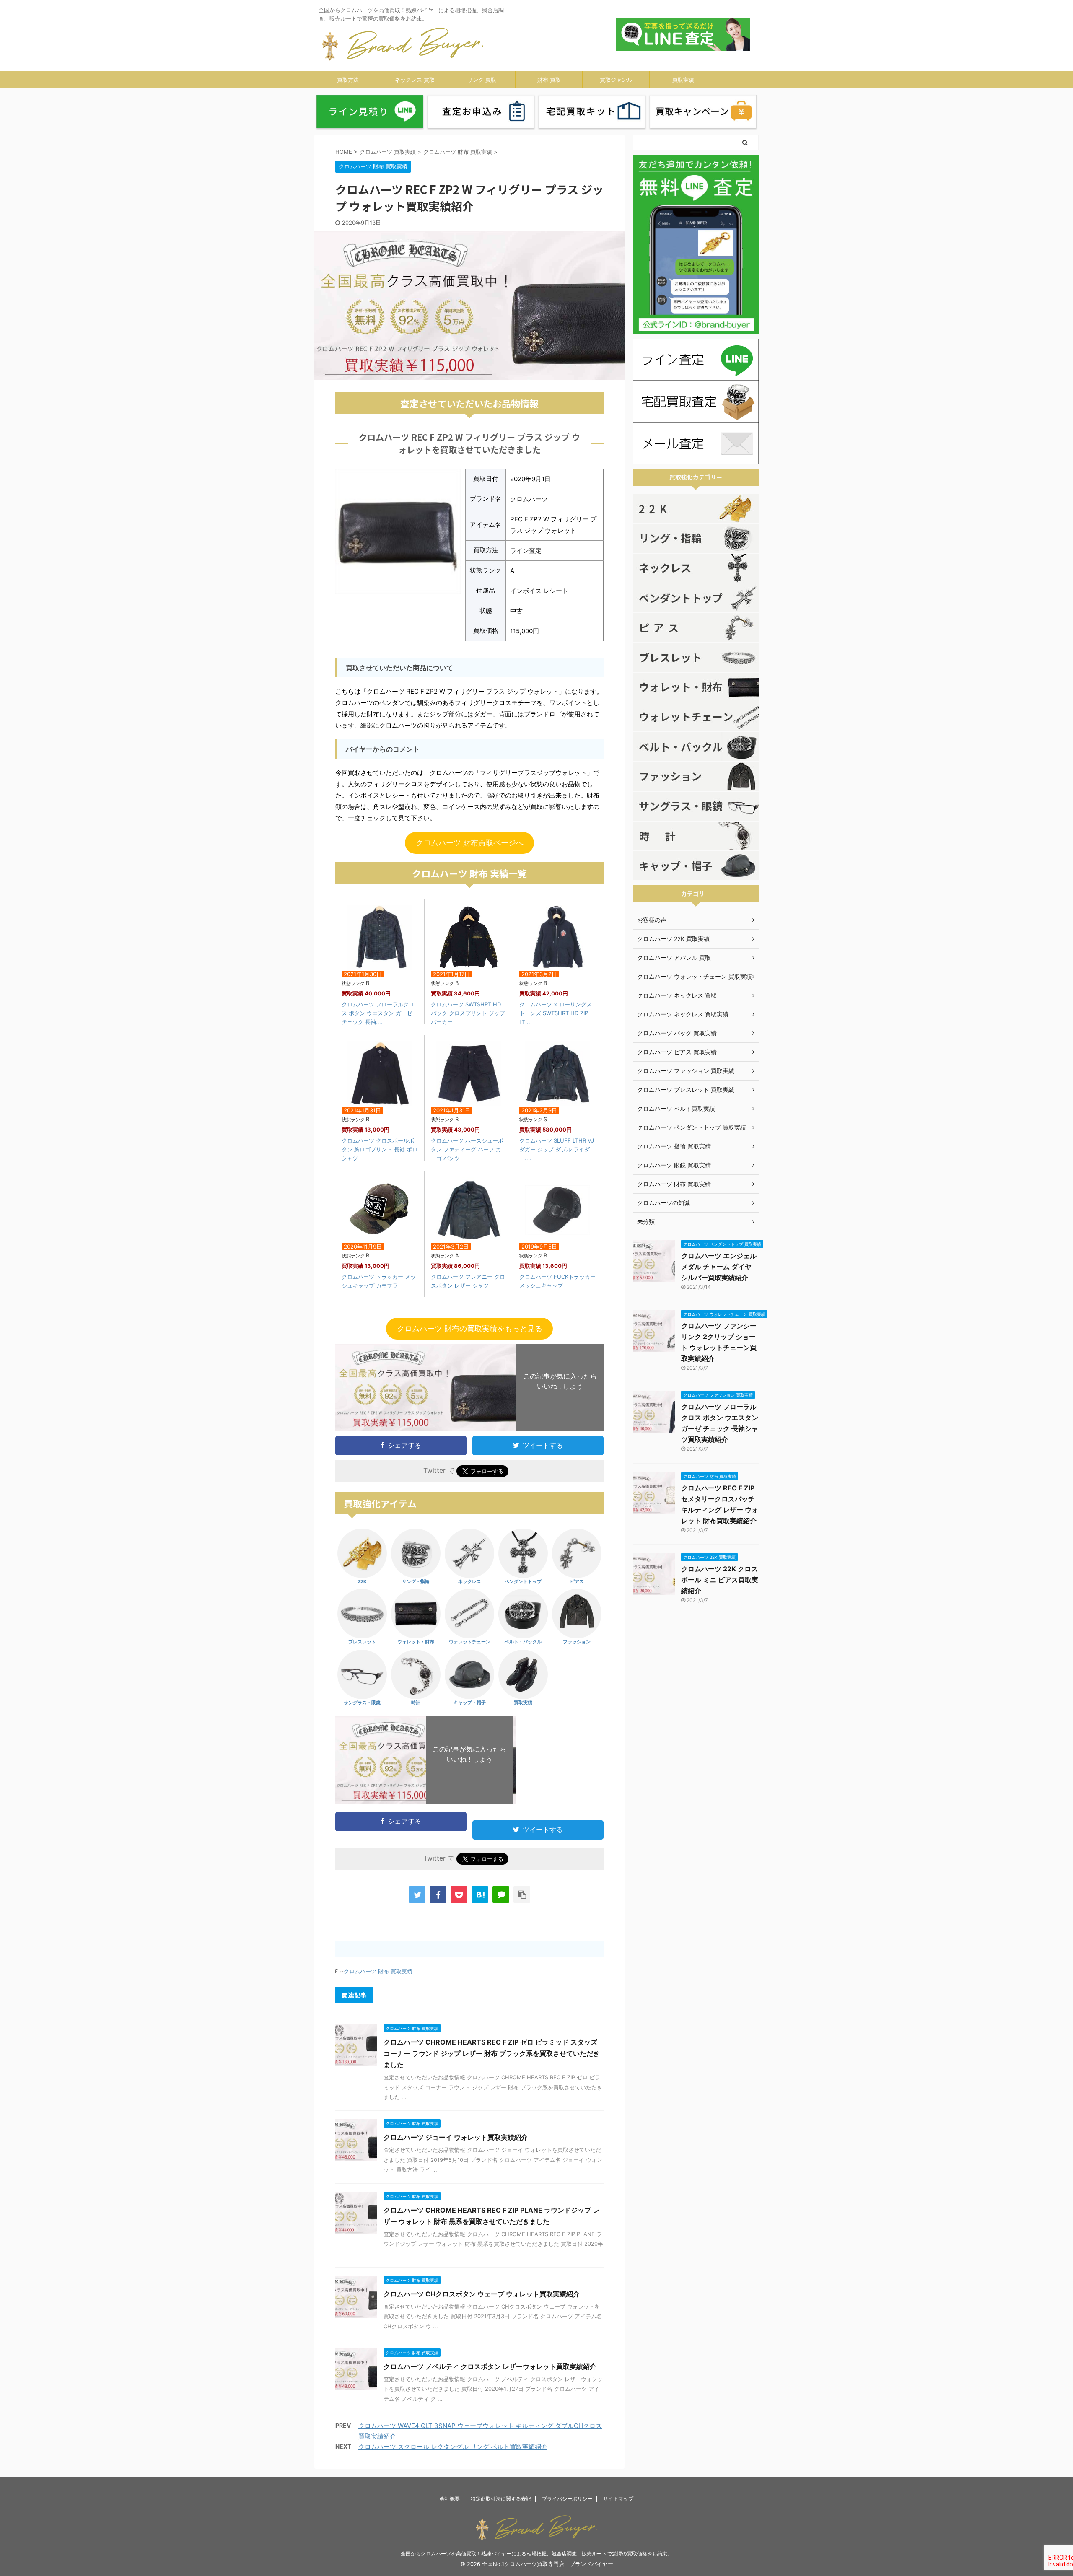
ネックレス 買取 (415, 80)
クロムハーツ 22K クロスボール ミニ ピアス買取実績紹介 (720, 1580)
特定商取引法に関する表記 (501, 2499)
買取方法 (348, 80)
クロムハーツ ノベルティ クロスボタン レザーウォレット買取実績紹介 (490, 2366)
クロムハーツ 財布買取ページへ (470, 843)
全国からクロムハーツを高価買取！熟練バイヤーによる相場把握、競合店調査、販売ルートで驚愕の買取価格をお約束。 (536, 2554)
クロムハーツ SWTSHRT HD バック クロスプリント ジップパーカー (468, 1013)
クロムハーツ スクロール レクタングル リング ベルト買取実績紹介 (453, 2447)
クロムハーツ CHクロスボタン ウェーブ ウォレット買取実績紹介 (482, 2294)
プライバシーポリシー (567, 2499)
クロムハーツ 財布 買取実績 (378, 1971)
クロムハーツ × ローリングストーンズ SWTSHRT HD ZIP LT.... (556, 1013)
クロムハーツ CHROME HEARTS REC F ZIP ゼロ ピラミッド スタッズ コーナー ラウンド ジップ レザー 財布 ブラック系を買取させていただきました (492, 2053)
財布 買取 (549, 80)
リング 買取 (482, 80)
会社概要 (450, 2499)
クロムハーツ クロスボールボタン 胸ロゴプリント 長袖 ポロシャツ (380, 1149)
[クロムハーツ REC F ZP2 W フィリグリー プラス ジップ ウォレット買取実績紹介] (480, 1894)
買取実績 (683, 80)
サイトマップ (618, 2499)
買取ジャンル (616, 80)
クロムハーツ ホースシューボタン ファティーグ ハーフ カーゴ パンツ (467, 1149)
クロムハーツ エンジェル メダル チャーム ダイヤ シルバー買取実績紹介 (719, 1267)
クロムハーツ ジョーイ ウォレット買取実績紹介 (456, 2137)
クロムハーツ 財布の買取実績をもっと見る (470, 1328)
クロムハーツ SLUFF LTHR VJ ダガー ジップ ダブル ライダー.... (557, 1149)
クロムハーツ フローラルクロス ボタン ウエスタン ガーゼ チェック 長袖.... (378, 1013)
